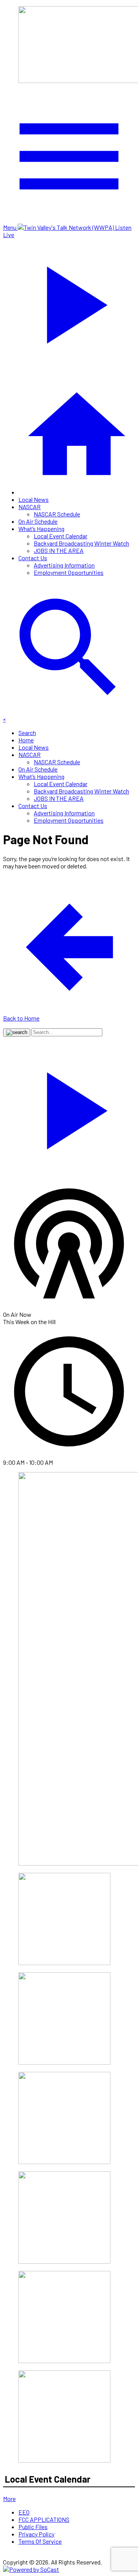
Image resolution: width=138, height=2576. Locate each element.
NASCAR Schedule (57, 514)
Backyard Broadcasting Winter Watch (81, 543)
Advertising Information (64, 565)
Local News (34, 499)
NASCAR (30, 507)
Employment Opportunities (69, 572)
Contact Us (33, 558)
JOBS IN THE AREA (59, 550)
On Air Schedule (38, 521)
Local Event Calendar (61, 536)
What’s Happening (41, 529)
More (9, 2499)
